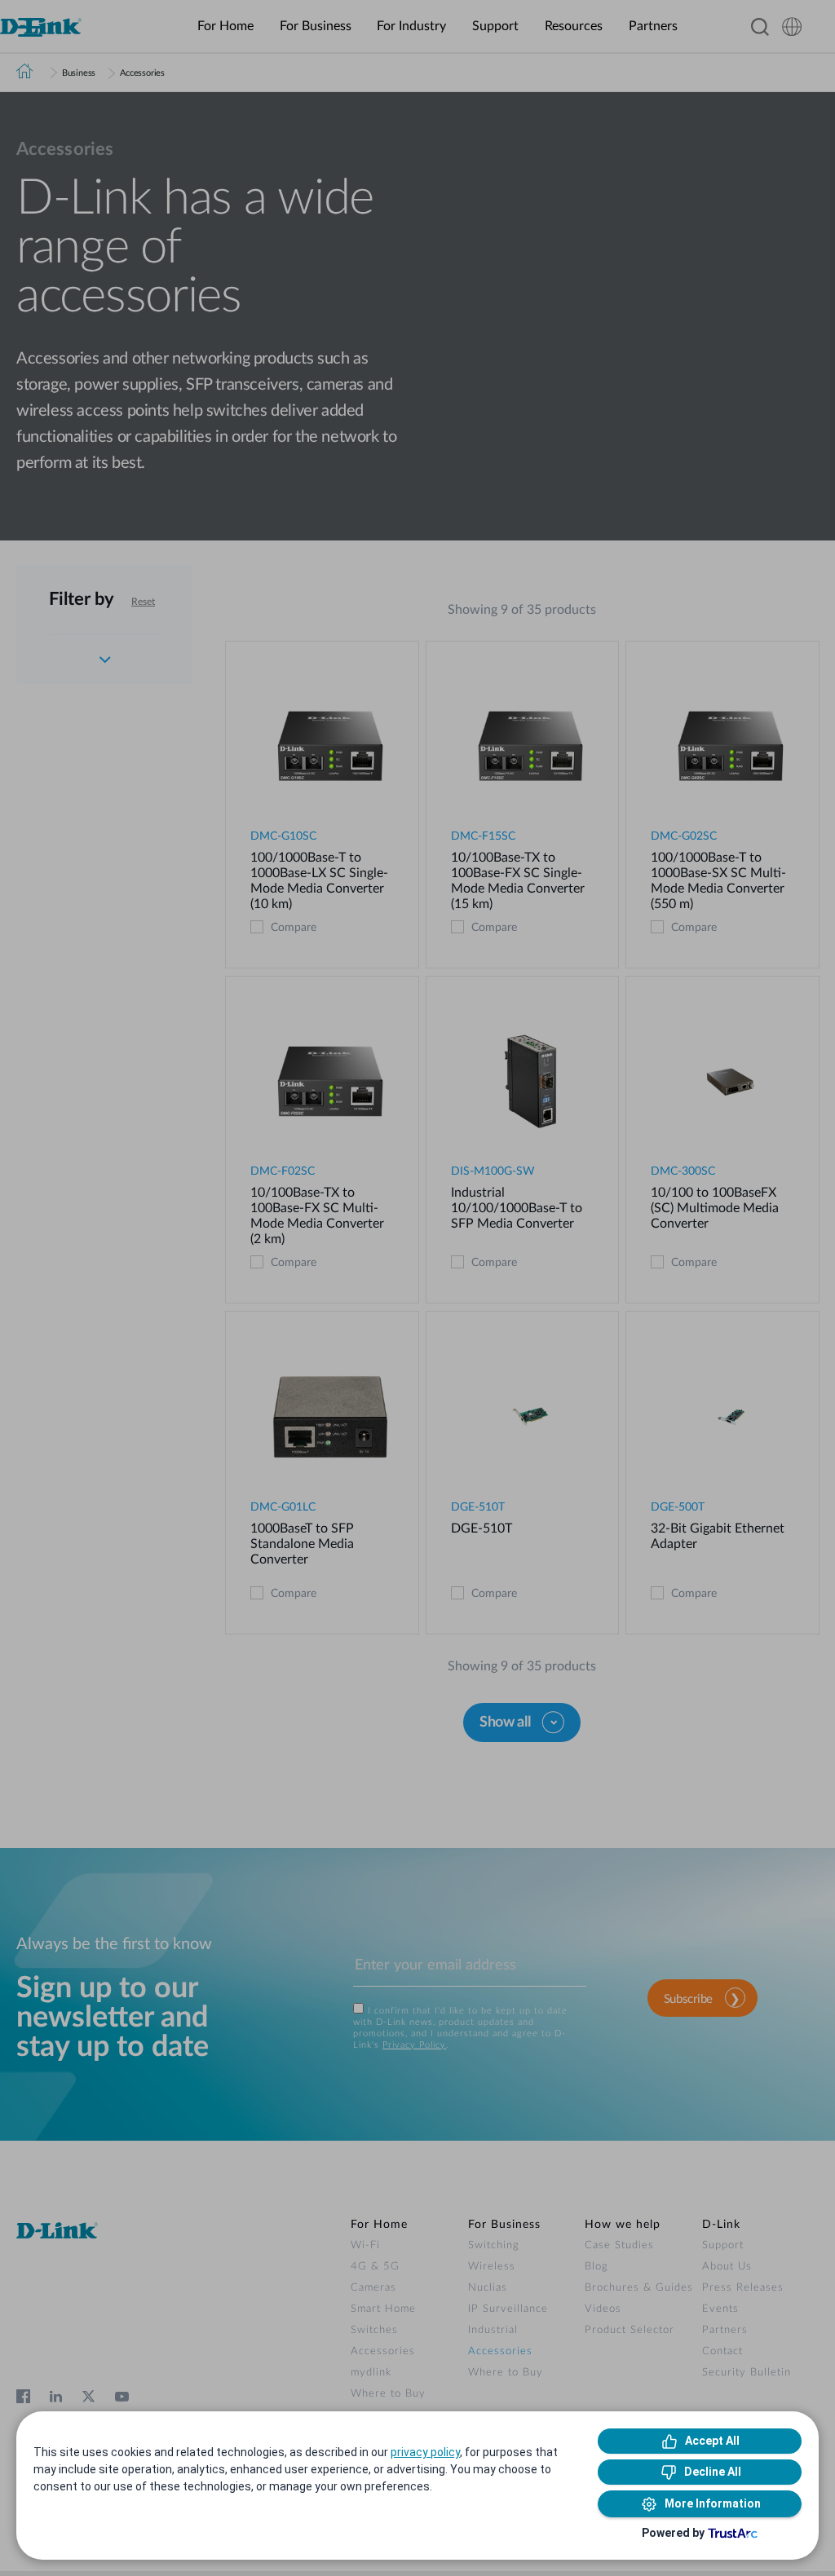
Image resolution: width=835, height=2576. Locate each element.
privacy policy (425, 2452)
